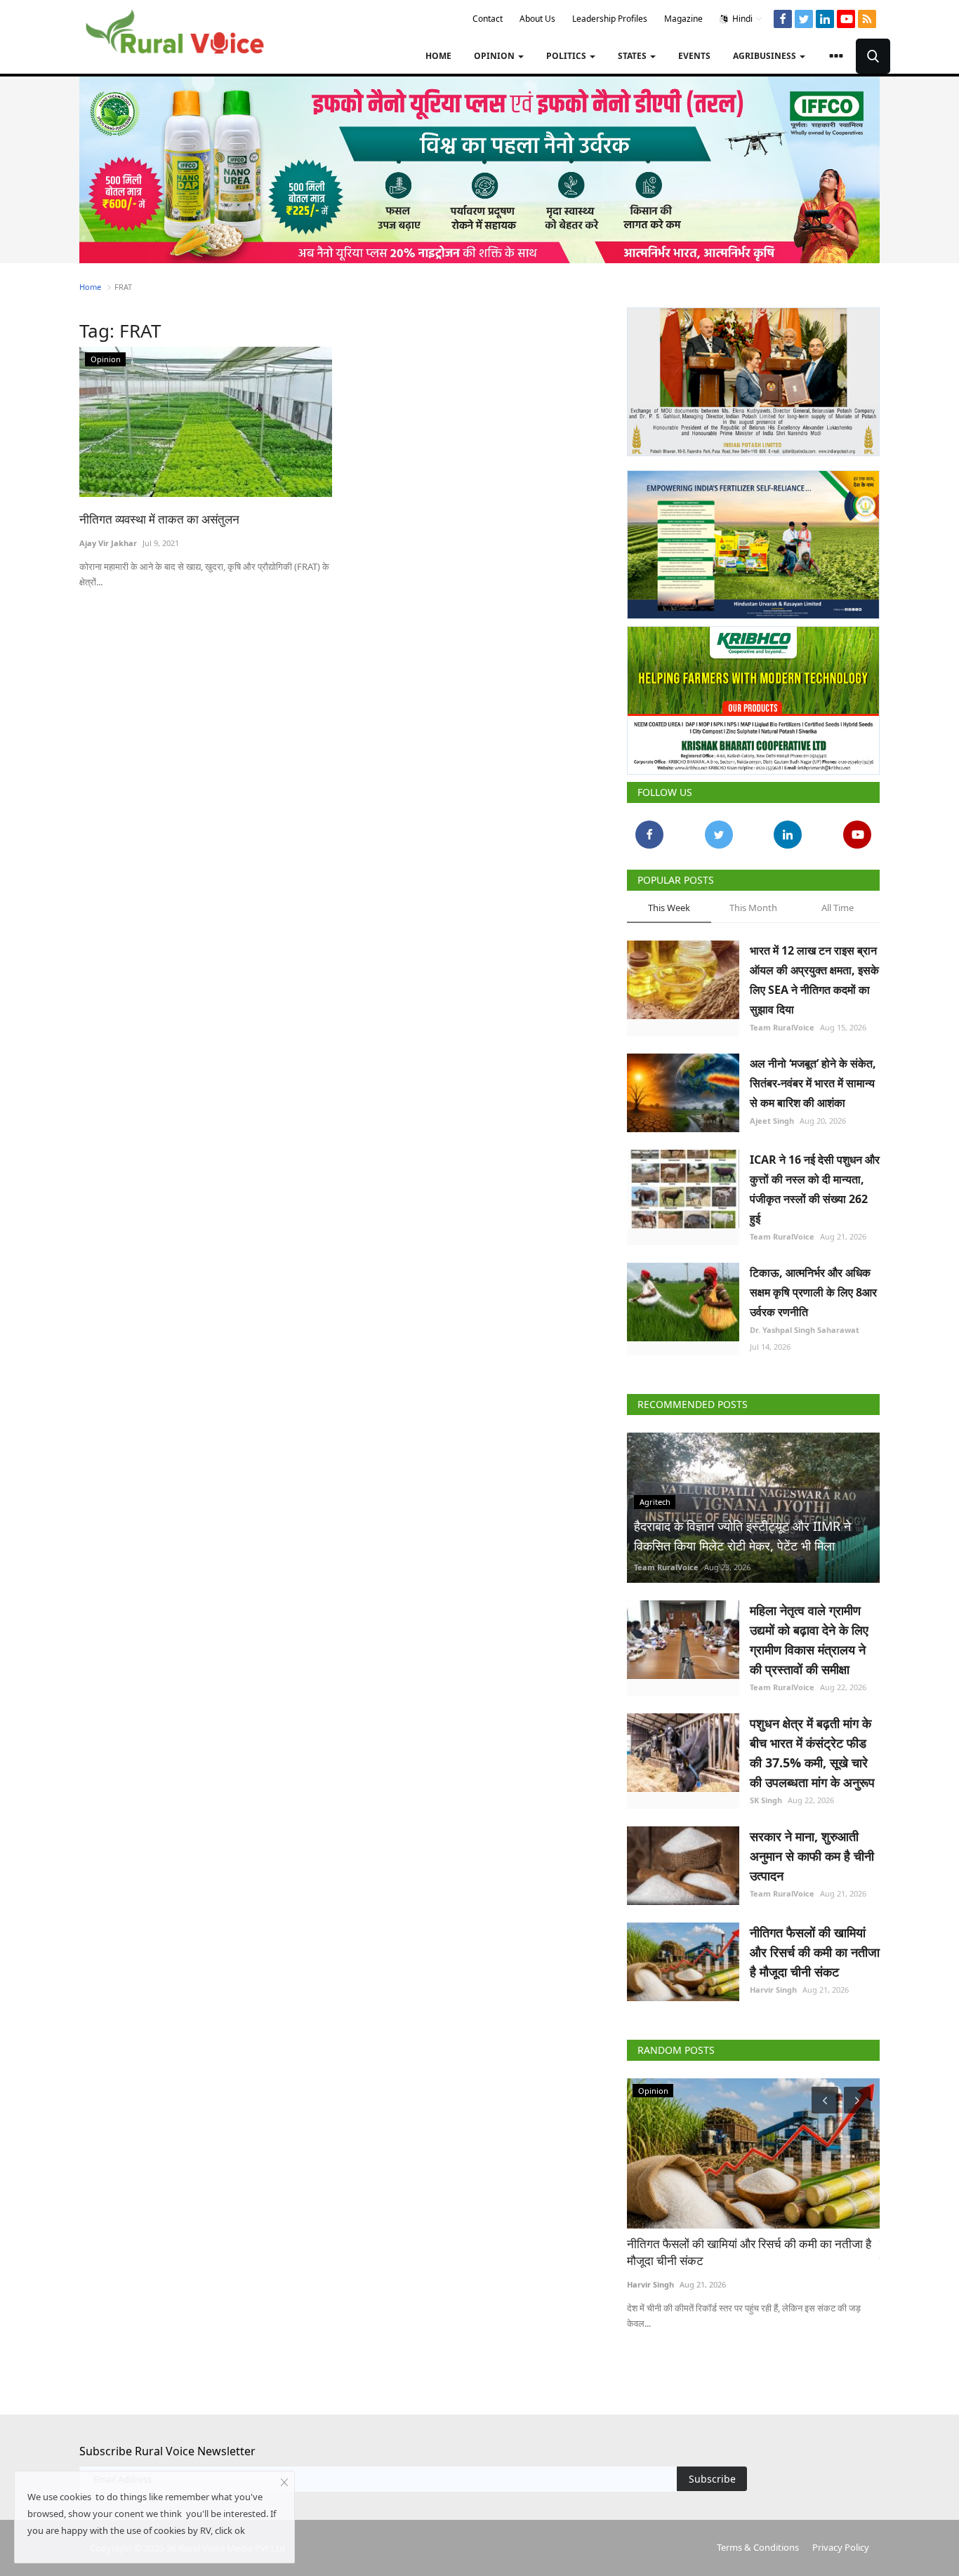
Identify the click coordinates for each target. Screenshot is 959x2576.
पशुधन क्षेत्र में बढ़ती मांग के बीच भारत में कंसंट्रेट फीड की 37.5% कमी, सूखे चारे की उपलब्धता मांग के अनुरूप (812, 1753)
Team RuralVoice (782, 1027)
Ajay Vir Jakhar (108, 543)
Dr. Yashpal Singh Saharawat (805, 1330)
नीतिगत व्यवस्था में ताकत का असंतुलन (159, 519)
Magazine (683, 19)
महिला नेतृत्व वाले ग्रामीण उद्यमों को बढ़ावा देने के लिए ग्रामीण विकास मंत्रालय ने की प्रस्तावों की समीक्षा (809, 1640)
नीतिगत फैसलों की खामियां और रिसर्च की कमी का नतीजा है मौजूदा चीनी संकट (815, 1952)
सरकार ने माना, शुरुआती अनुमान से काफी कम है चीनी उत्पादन (812, 1856)
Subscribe (712, 2479)
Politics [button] (567, 56)
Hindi (741, 19)
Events (694, 56)
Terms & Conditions (758, 2547)
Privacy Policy (841, 2547)
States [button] (633, 56)
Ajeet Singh (772, 1121)
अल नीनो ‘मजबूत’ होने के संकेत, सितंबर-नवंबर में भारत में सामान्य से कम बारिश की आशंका (813, 1083)
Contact (488, 19)
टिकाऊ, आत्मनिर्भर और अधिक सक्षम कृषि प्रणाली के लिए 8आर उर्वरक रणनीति (813, 1292)
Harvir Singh (773, 1990)
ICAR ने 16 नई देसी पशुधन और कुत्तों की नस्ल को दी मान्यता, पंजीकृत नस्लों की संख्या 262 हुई (815, 1189)
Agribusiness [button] (766, 56)
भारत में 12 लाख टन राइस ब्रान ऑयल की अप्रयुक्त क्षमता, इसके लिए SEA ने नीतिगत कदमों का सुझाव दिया (814, 980)
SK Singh (766, 1800)
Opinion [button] (495, 56)
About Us (537, 19)
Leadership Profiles (610, 19)
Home (438, 56)
